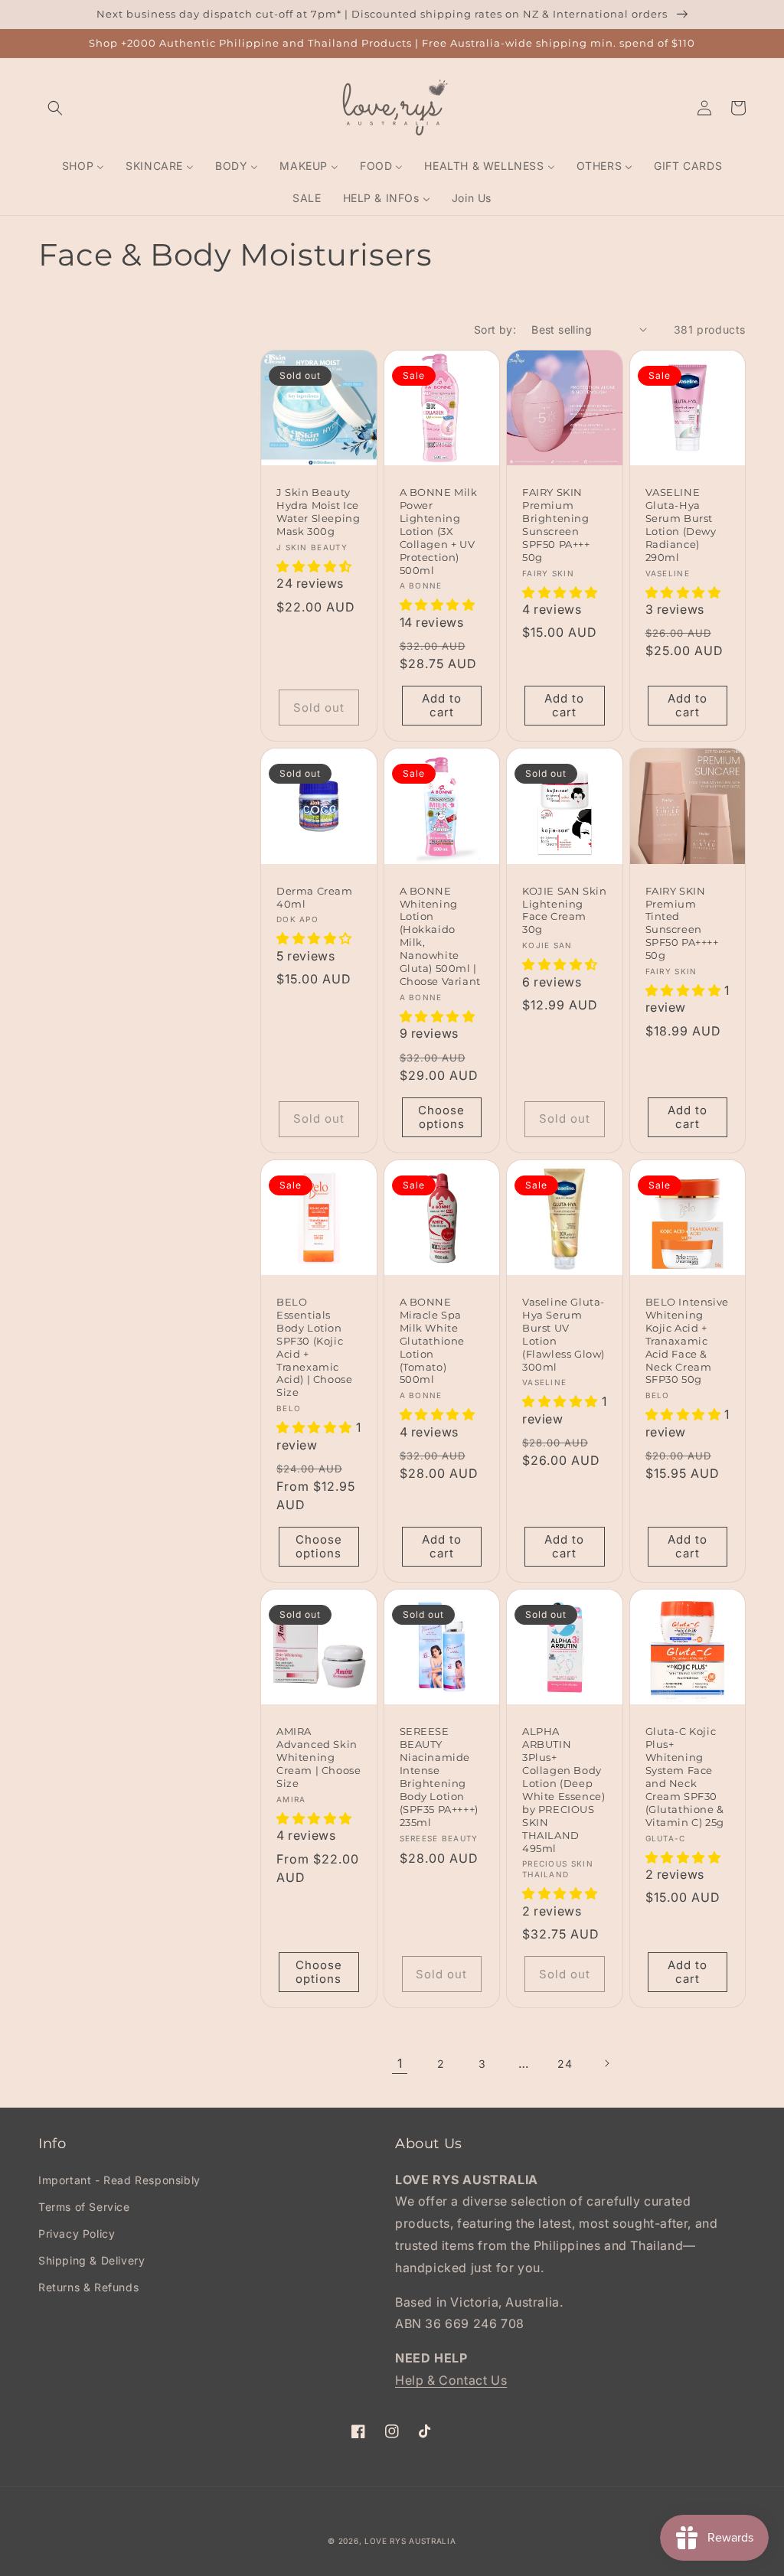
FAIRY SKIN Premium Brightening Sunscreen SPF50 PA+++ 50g (556, 524)
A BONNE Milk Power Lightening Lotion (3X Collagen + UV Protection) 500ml (439, 531)
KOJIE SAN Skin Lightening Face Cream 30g (564, 910)
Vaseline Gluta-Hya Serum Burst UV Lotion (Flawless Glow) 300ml (563, 1334)
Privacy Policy (77, 2234)
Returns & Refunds (88, 2287)
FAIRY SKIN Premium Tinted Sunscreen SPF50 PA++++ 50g (682, 923)
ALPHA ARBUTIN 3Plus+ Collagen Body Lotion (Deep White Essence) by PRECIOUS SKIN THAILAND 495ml (563, 1789)
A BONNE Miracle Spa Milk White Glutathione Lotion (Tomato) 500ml (433, 1340)
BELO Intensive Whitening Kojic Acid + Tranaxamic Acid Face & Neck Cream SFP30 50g (687, 1340)
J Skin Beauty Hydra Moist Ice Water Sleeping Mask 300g (318, 512)
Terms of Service (84, 2207)
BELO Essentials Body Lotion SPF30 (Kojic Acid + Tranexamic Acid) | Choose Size (314, 1347)
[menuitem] (83, 166)
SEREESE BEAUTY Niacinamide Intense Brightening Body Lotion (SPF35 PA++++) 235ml (439, 1776)
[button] (55, 108)
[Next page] (606, 2063)
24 (565, 2064)
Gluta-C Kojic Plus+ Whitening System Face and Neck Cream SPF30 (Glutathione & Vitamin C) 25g (685, 1776)
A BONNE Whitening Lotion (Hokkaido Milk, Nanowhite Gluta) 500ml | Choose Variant (440, 936)
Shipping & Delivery (91, 2260)
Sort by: (495, 329)
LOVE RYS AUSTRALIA (410, 2541)
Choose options (441, 1117)
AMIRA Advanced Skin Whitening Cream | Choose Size (318, 1757)
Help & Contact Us (451, 2380)
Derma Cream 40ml (315, 897)
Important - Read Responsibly (119, 2180)
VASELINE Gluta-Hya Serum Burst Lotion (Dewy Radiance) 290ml (681, 524)
